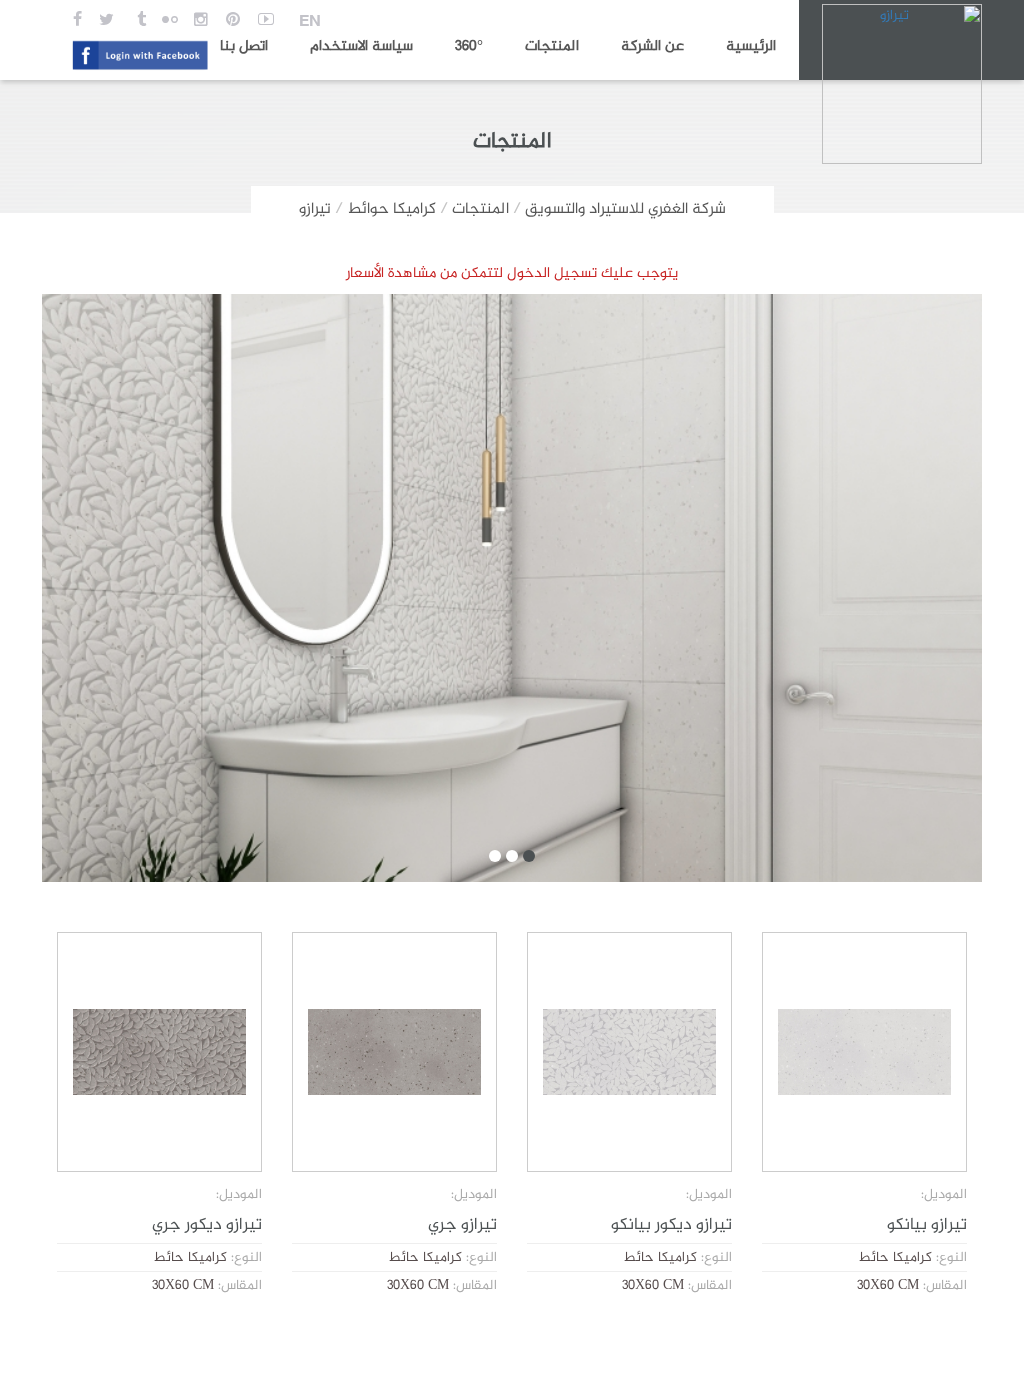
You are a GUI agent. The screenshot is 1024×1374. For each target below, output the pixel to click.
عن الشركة (652, 46)
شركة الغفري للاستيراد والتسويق (625, 209)
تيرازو (315, 209)
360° (469, 46)
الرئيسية (751, 46)
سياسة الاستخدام (361, 46)
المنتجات (552, 46)
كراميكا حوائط (391, 209)
